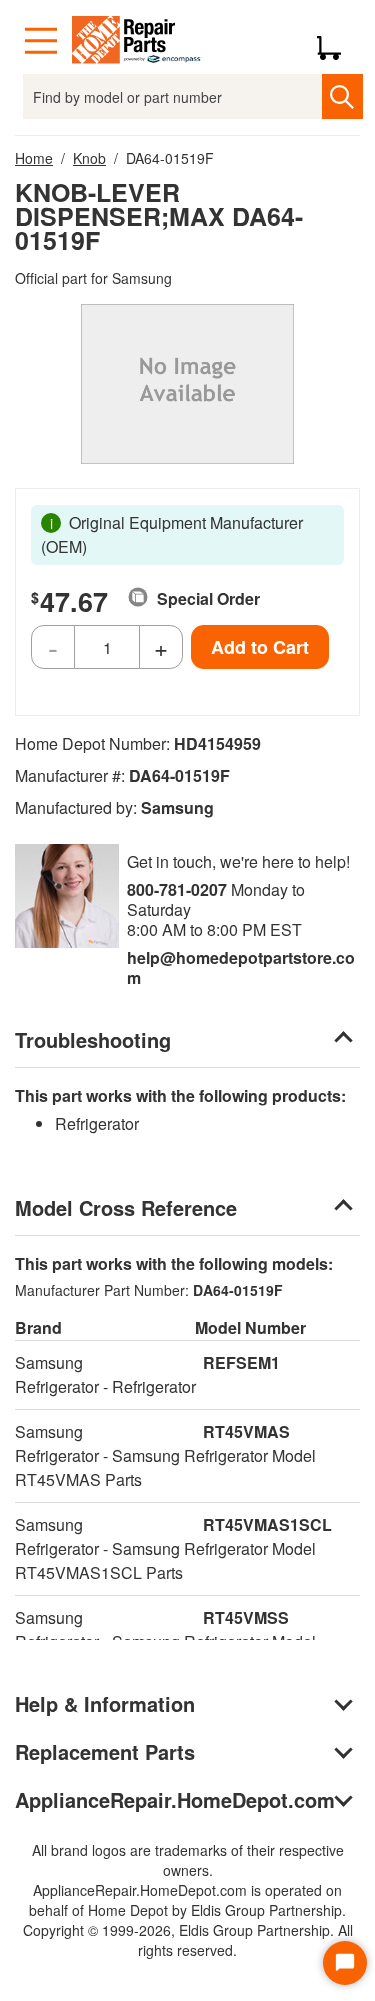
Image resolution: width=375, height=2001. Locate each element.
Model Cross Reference (126, 1207)
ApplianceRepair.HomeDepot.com (175, 1799)
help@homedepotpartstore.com (241, 967)
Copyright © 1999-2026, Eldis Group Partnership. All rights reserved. (188, 1940)
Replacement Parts (105, 1751)
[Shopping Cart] (336, 41)
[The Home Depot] (137, 41)
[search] (342, 96)
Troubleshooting (93, 1039)
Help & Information (105, 1703)
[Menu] (41, 41)
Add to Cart (260, 647)
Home (34, 158)
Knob (89, 158)
